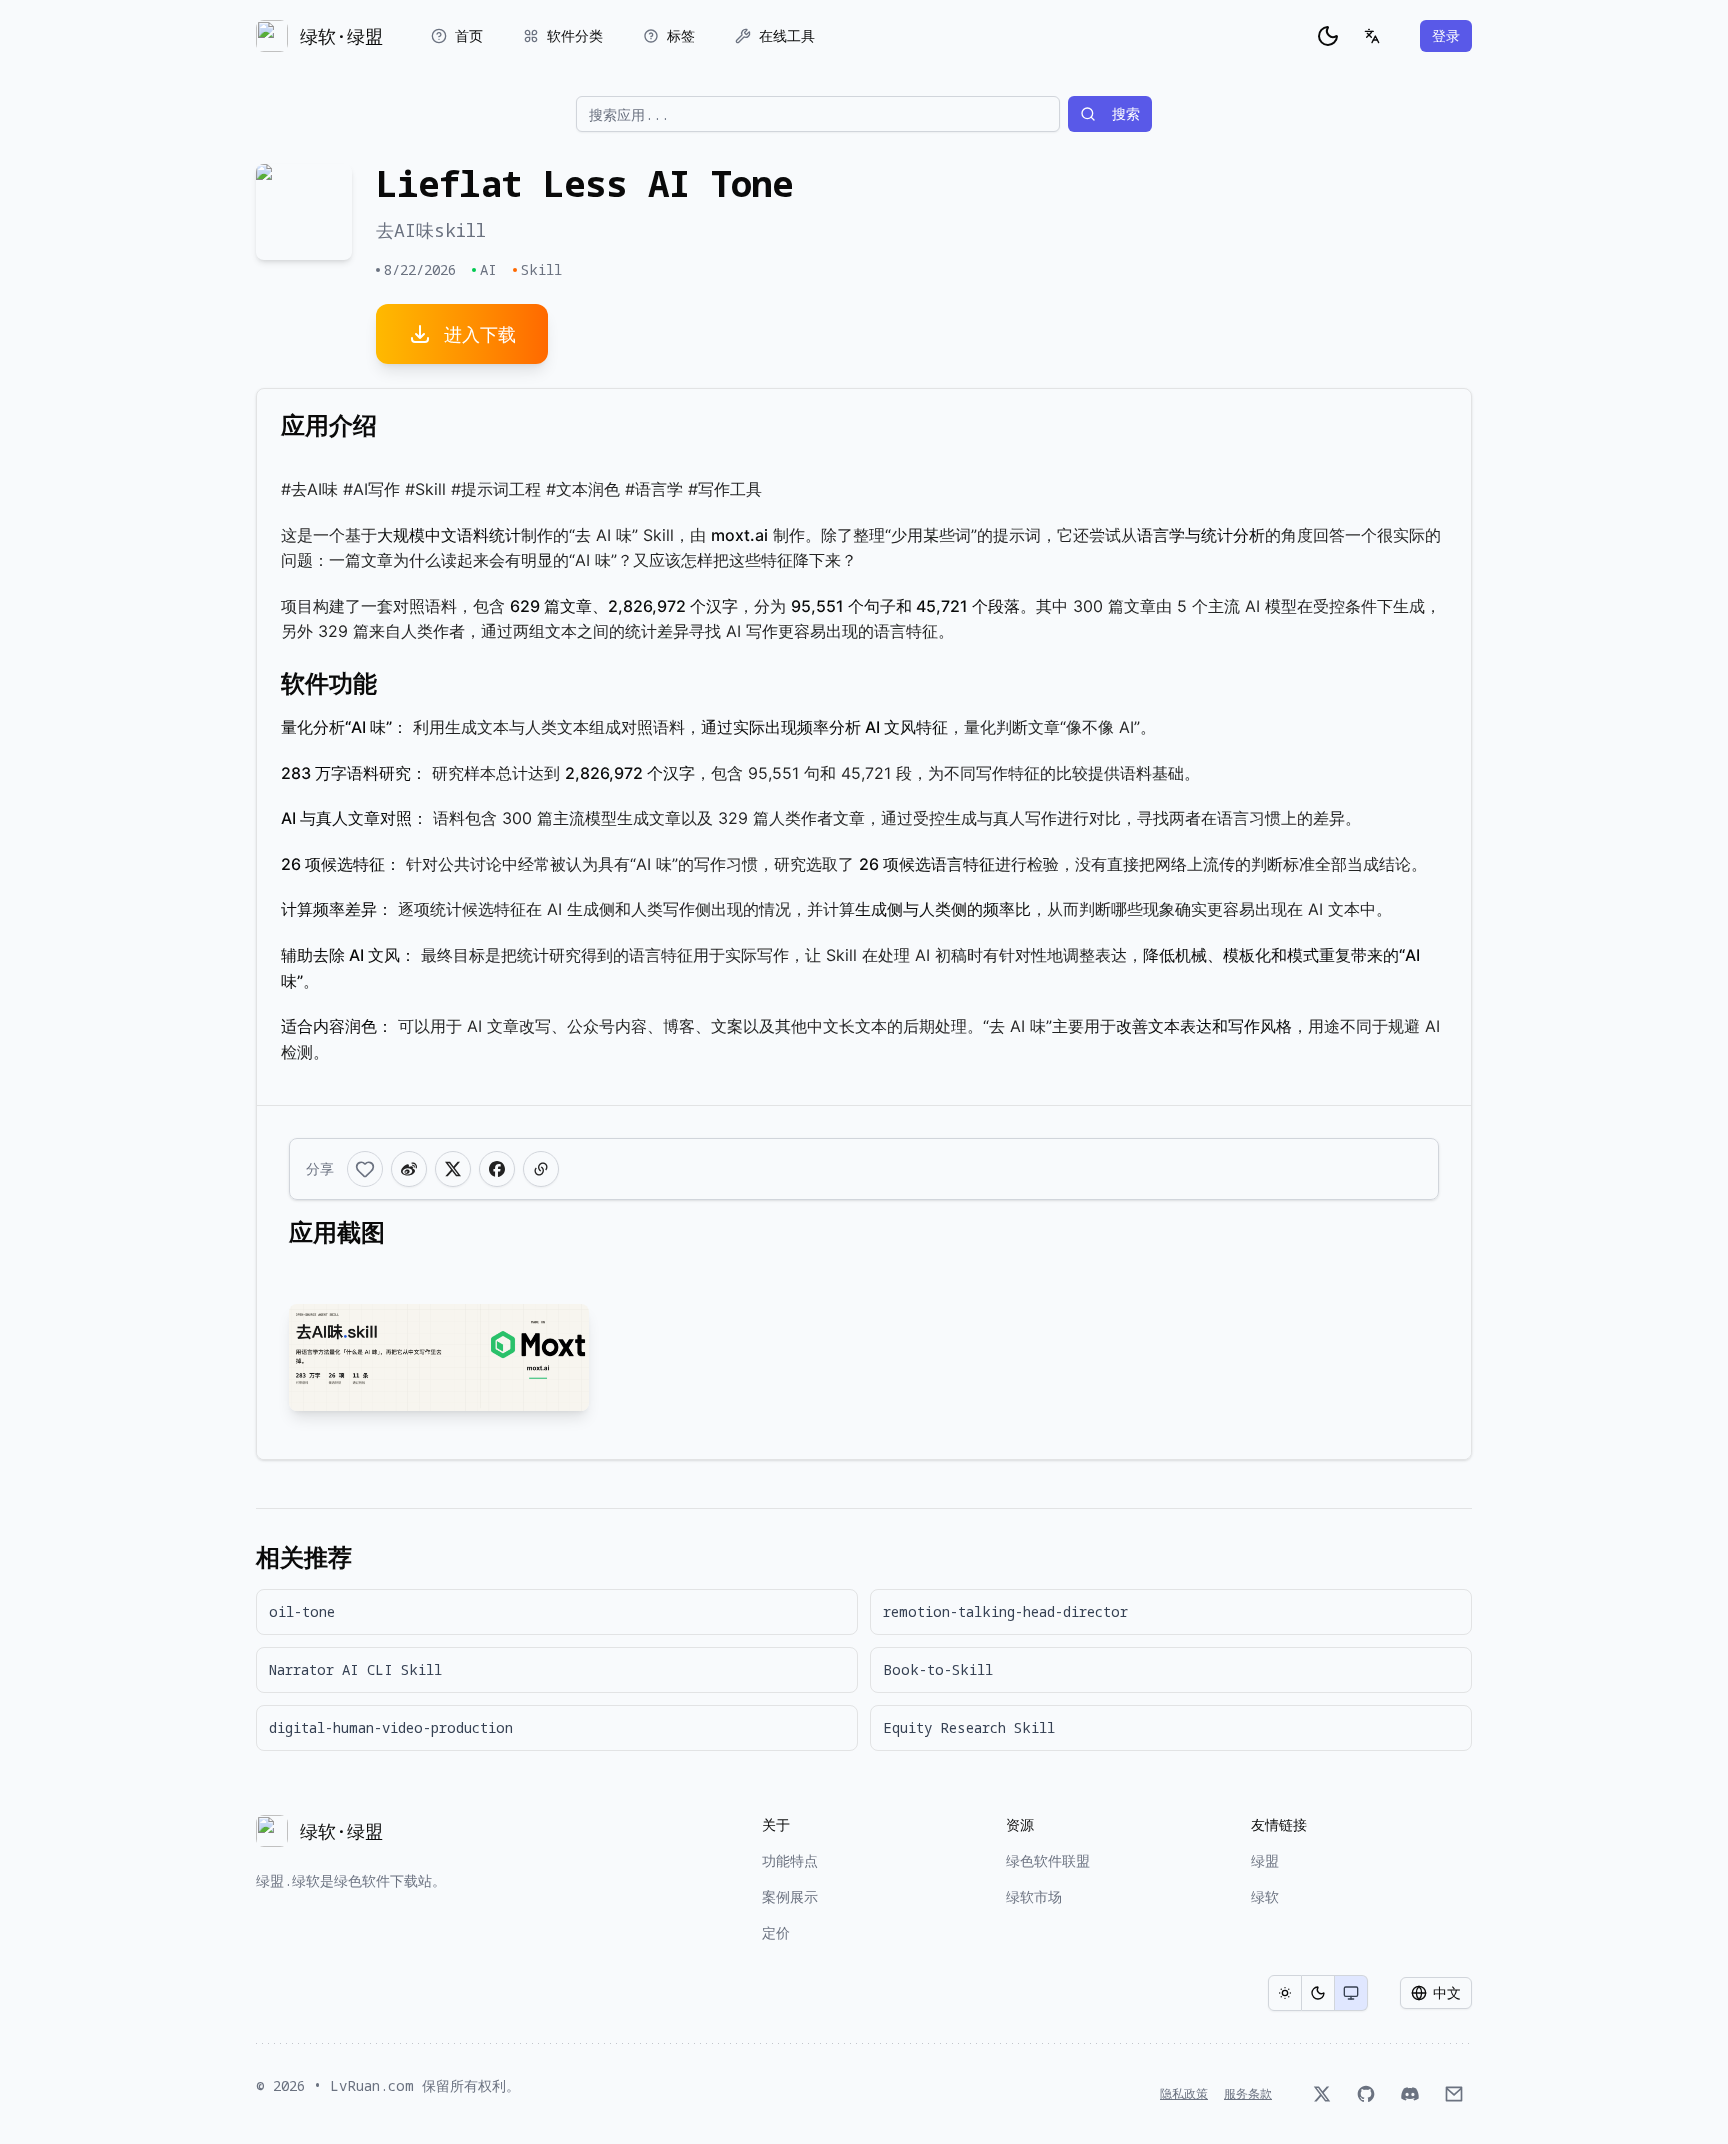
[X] (1322, 2094)
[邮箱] (1454, 2094)
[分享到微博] (409, 1169)
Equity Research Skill (969, 1727)
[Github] (1366, 2094)
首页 (469, 35)
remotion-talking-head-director (1005, 1611)
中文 (1447, 1992)
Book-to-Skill (938, 1669)
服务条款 (1248, 2094)
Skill (541, 269)
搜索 (1126, 113)
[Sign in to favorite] (365, 1169)
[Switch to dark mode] (1328, 36)
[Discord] (1410, 2094)
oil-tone (302, 1611)
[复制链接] (541, 1169)
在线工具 (787, 35)
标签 (681, 35)
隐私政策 (1184, 2094)
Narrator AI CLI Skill (355, 1669)
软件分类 (575, 35)
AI (488, 269)
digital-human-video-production (391, 1727)
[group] (1318, 1993)
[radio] (1285, 1993)
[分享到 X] (453, 1169)
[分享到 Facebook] (497, 1169)
